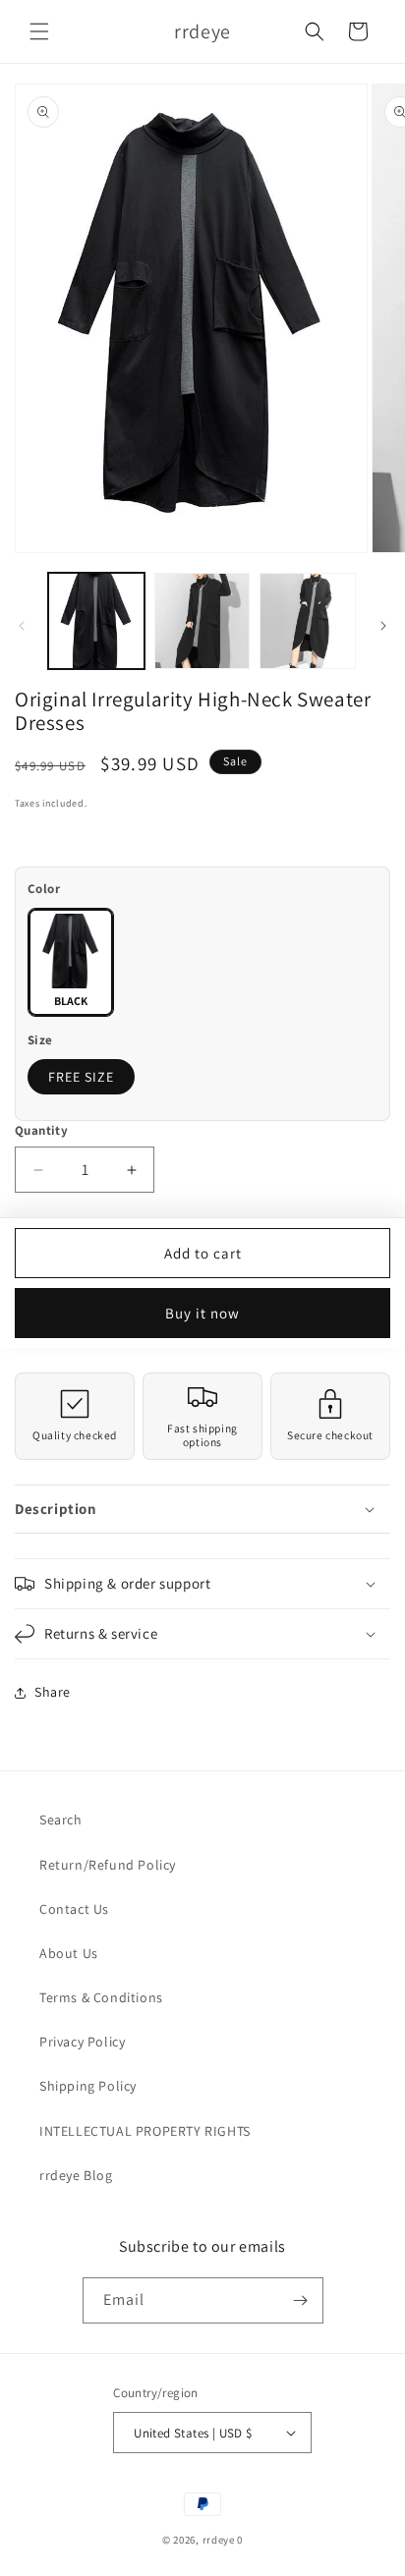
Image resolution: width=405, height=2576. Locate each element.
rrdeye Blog (76, 2175)
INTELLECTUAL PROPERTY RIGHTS (145, 2131)
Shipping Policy (88, 2086)
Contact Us (74, 1909)
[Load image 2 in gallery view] (202, 621)
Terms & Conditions (101, 1997)
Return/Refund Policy (108, 1865)
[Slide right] (383, 626)
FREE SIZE (81, 1077)
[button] (39, 31)
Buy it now (202, 1313)
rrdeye (219, 2540)
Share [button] (53, 1692)
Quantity (41, 1130)
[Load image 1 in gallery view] (96, 621)
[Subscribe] (301, 2300)
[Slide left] (22, 626)
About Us (69, 1953)
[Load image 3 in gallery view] (308, 621)
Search (61, 1820)
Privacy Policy (82, 2042)
